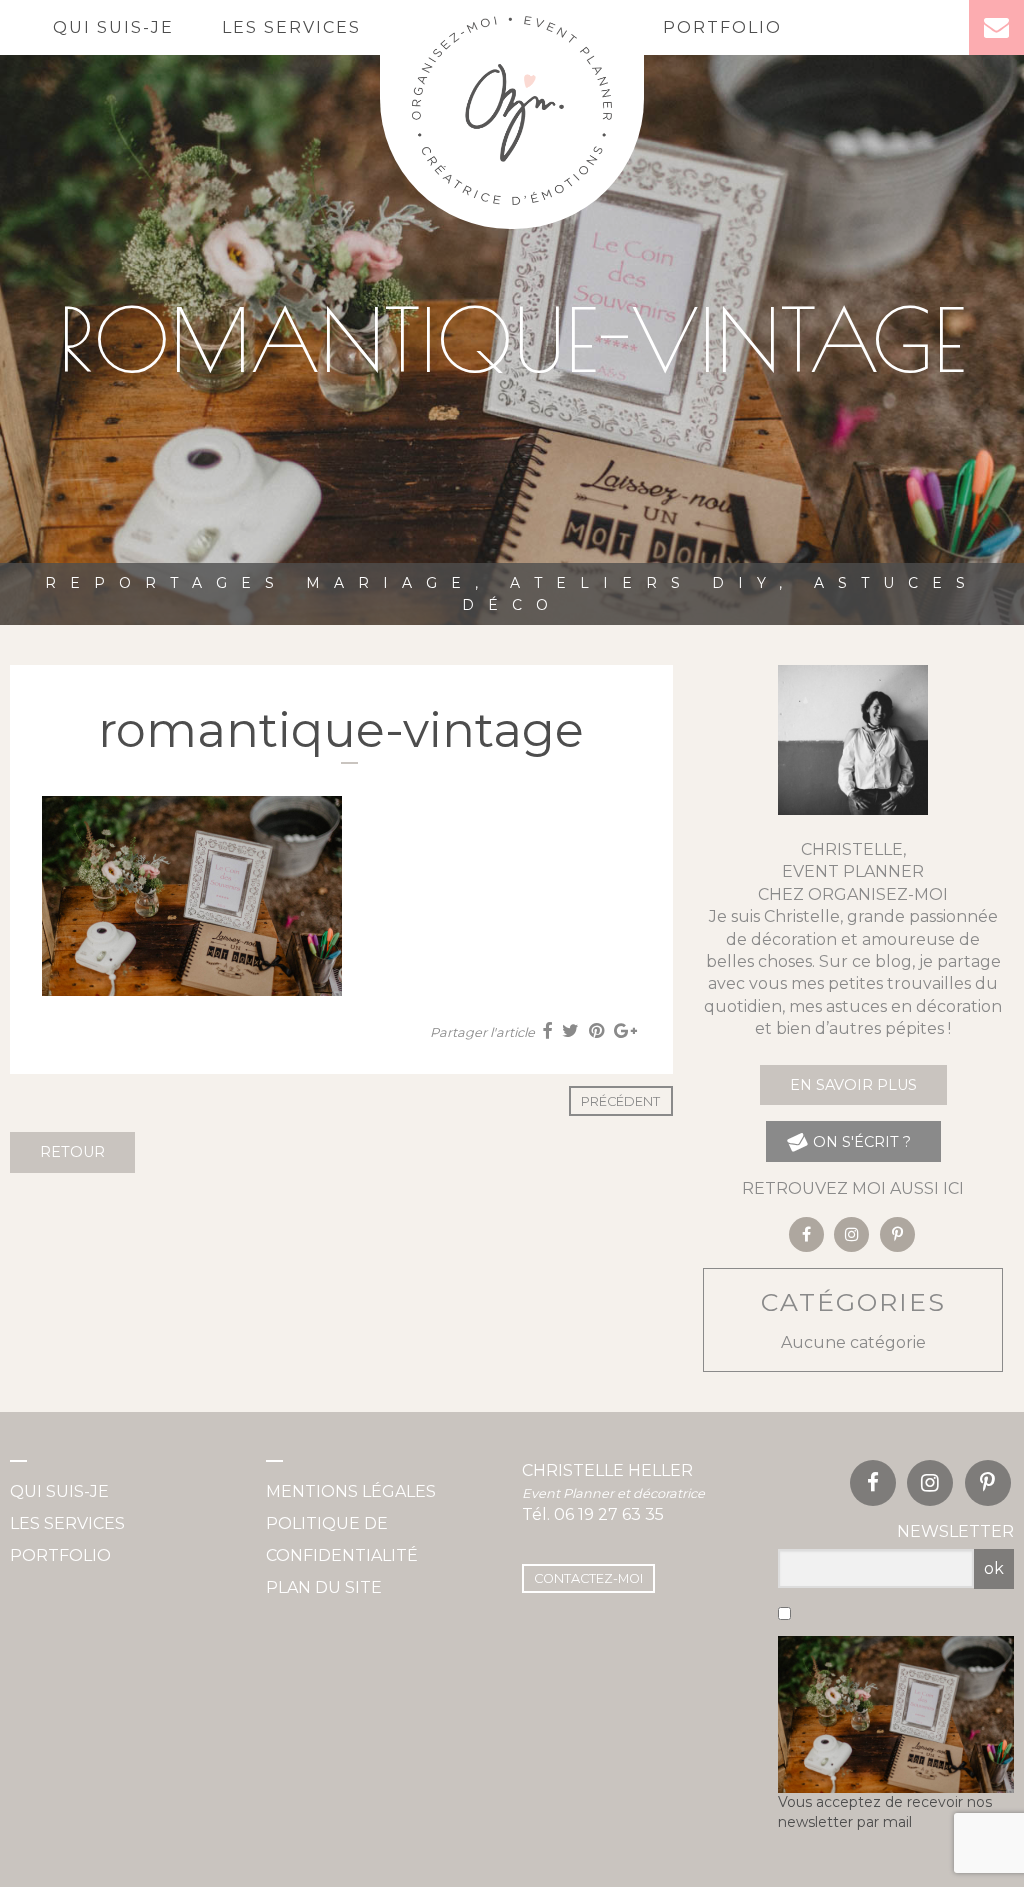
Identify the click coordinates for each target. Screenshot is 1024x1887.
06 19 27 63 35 (609, 1514)
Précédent (620, 1101)
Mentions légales (351, 1491)
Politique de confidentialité (342, 1539)
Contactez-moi (588, 1578)
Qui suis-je (113, 27)
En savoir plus (853, 1085)
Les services (291, 27)
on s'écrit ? (860, 1142)
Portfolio (722, 27)
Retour (72, 1152)
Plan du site (324, 1587)
